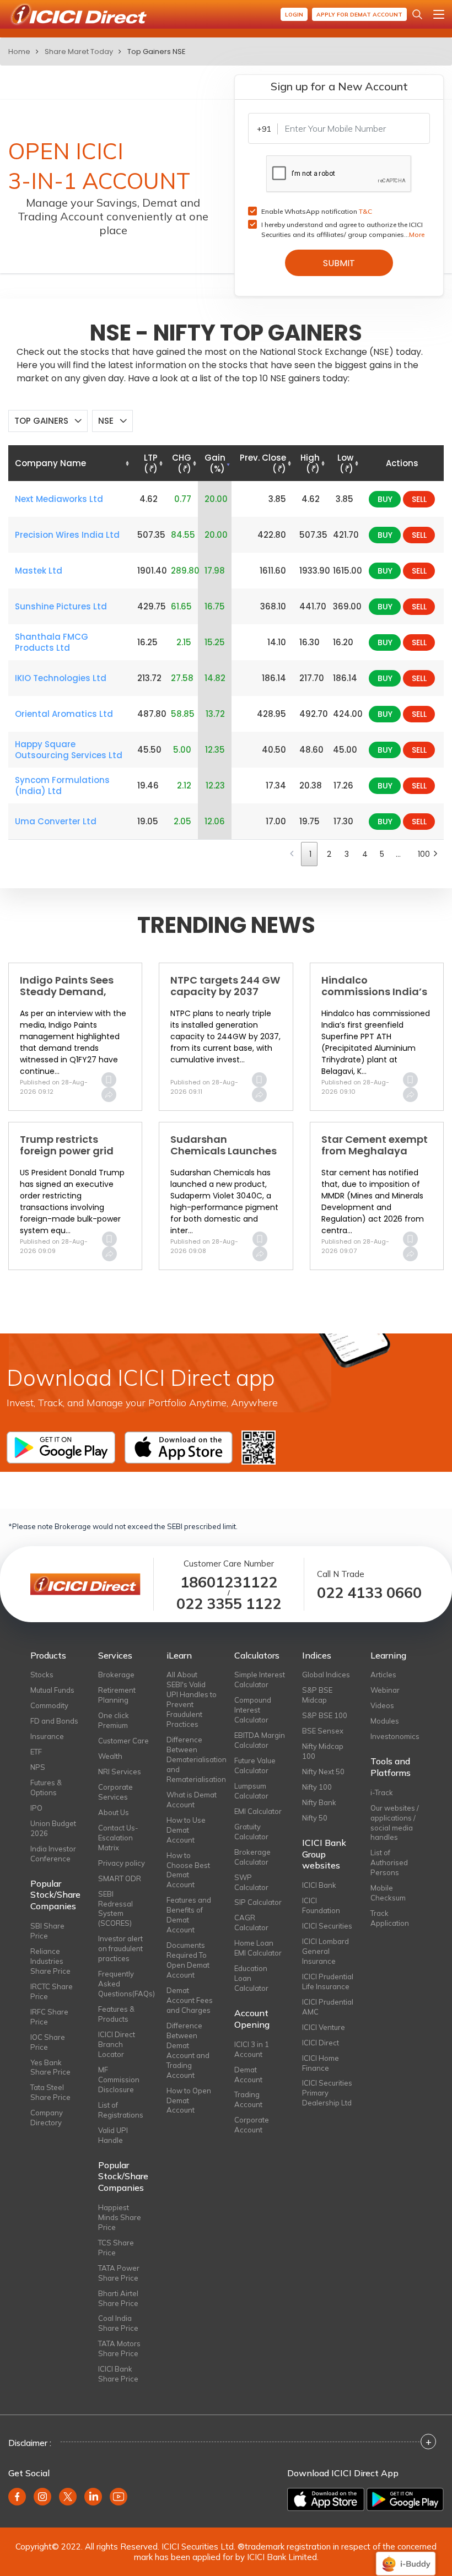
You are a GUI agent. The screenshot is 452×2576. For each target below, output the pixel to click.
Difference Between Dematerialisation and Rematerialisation (192, 1759)
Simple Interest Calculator (260, 1679)
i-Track (382, 1792)
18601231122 (229, 1582)
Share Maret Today (79, 52)
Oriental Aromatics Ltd (64, 714)
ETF (36, 1752)
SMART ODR (120, 1878)
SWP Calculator (251, 1882)
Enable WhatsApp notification (317, 211)
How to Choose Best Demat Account (188, 1870)
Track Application (390, 1918)
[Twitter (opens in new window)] (68, 2497)
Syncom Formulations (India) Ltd (62, 786)
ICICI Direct (321, 2043)
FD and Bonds (54, 1721)
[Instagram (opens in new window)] (42, 2497)
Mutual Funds (52, 1690)
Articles (383, 1675)
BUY (385, 499)
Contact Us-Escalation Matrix (118, 1838)
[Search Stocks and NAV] (417, 14)
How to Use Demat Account (186, 1830)
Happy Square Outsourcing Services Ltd (69, 750)
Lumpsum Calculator (251, 1791)
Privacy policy (122, 1863)
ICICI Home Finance (321, 2063)
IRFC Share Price (49, 2017)
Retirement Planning (117, 1695)
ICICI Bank (319, 1885)
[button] (48, 421)
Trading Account (248, 2099)
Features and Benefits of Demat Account (189, 1915)
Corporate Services (115, 1792)
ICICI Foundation (321, 1905)
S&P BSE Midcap (317, 1695)
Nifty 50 (315, 1818)
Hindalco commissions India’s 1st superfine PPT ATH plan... (375, 998)
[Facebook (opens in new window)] (17, 2497)
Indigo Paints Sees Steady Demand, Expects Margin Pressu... (67, 998)
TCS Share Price (116, 2248)
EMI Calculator (258, 1811)
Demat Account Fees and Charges (190, 2000)
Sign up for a (339, 86)
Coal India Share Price (118, 2323)
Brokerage (116, 1675)
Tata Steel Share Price (50, 2092)
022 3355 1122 (229, 1604)
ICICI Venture (324, 2027)
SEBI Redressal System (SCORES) (115, 1909)
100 (422, 854)
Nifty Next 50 (323, 1772)
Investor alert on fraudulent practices (120, 1948)
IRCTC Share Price (52, 1991)
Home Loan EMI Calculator (258, 1948)
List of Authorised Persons (389, 1862)
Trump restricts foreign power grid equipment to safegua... (67, 1157)
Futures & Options (46, 1787)
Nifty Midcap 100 (323, 1751)
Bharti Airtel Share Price (118, 2298)
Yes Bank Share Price (50, 2067)
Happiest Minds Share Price (120, 2217)
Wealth (110, 1756)
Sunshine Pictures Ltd (61, 607)
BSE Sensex (323, 1731)
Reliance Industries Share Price (50, 1961)
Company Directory (47, 2118)
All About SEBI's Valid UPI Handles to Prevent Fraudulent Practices (192, 1699)
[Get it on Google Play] (405, 2499)
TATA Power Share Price (119, 2273)
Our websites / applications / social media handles (395, 1823)
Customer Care (123, 1741)
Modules (385, 1721)
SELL (419, 499)
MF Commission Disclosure (119, 2080)
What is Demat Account (192, 1800)
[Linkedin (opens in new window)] (93, 2497)
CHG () (182, 463)
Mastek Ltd (39, 571)
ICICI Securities (327, 1926)
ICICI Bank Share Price (118, 2374)
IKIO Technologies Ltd (61, 678)
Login (294, 15)
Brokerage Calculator (252, 1857)
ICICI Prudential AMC (328, 2007)
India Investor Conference (53, 1854)
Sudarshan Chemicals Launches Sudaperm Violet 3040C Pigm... (224, 1157)
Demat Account (248, 2075)
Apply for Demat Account (359, 15)
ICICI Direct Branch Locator (117, 2044)
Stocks (42, 1675)
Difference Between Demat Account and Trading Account (188, 2050)
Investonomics (395, 1736)
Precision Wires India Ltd (67, 535)
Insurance (47, 1736)
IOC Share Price (48, 2042)
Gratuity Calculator (251, 1832)
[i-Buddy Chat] (406, 2556)
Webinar (385, 1690)
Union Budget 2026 (53, 1828)
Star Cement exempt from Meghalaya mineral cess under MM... (375, 1157)
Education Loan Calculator (251, 1978)
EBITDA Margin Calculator (260, 1740)
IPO (36, 1808)
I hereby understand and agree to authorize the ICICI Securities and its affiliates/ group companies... (343, 229)
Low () (345, 463)
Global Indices (326, 1675)
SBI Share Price (47, 1931)
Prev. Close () (263, 463)
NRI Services (120, 1772)
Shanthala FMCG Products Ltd (52, 642)
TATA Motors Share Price (119, 2348)
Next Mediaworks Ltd (59, 499)
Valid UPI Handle (113, 2135)
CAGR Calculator (251, 1922)
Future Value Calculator (255, 1765)
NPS (38, 1767)
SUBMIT (339, 263)
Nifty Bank (319, 1802)
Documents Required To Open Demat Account (188, 1960)
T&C (365, 211)
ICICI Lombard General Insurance (325, 1951)
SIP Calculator (258, 1902)
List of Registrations (121, 2110)
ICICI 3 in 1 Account (252, 2049)
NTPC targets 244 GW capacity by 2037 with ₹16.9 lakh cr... (225, 992)
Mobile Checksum (388, 1893)
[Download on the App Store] (326, 2499)
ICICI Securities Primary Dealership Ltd (327, 2093)
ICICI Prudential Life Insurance (328, 1981)
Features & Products (116, 2014)
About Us (114, 1812)
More (417, 234)
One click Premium (114, 1720)
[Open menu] (439, 14)
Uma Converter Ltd (56, 822)
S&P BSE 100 (325, 1715)
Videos (382, 1705)
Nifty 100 (317, 1787)
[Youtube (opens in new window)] (119, 2497)
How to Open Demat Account (189, 2100)
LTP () (151, 463)
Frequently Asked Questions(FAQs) (124, 1984)
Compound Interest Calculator (253, 1710)
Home (19, 52)
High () (310, 463)
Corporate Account (252, 2125)
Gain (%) (215, 463)
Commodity (49, 1705)
